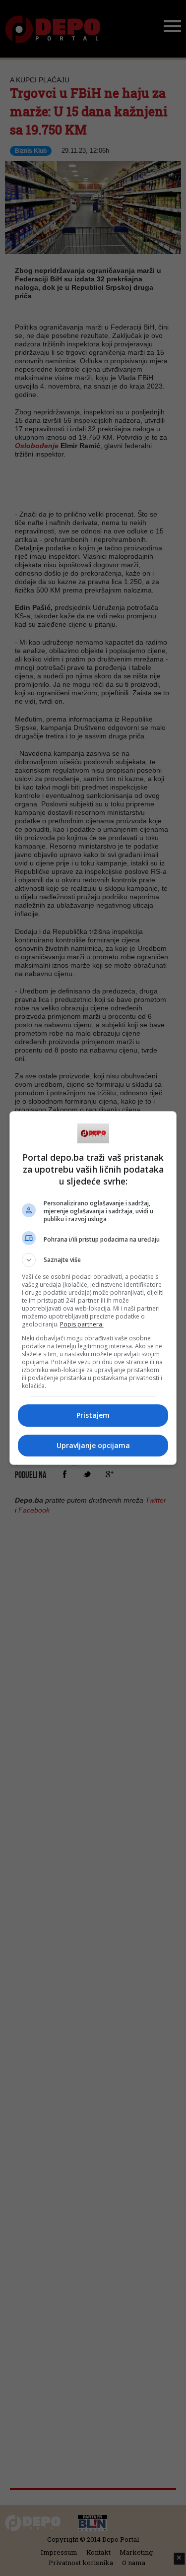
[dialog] (93, 1288)
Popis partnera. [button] (82, 1324)
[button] (93, 1260)
